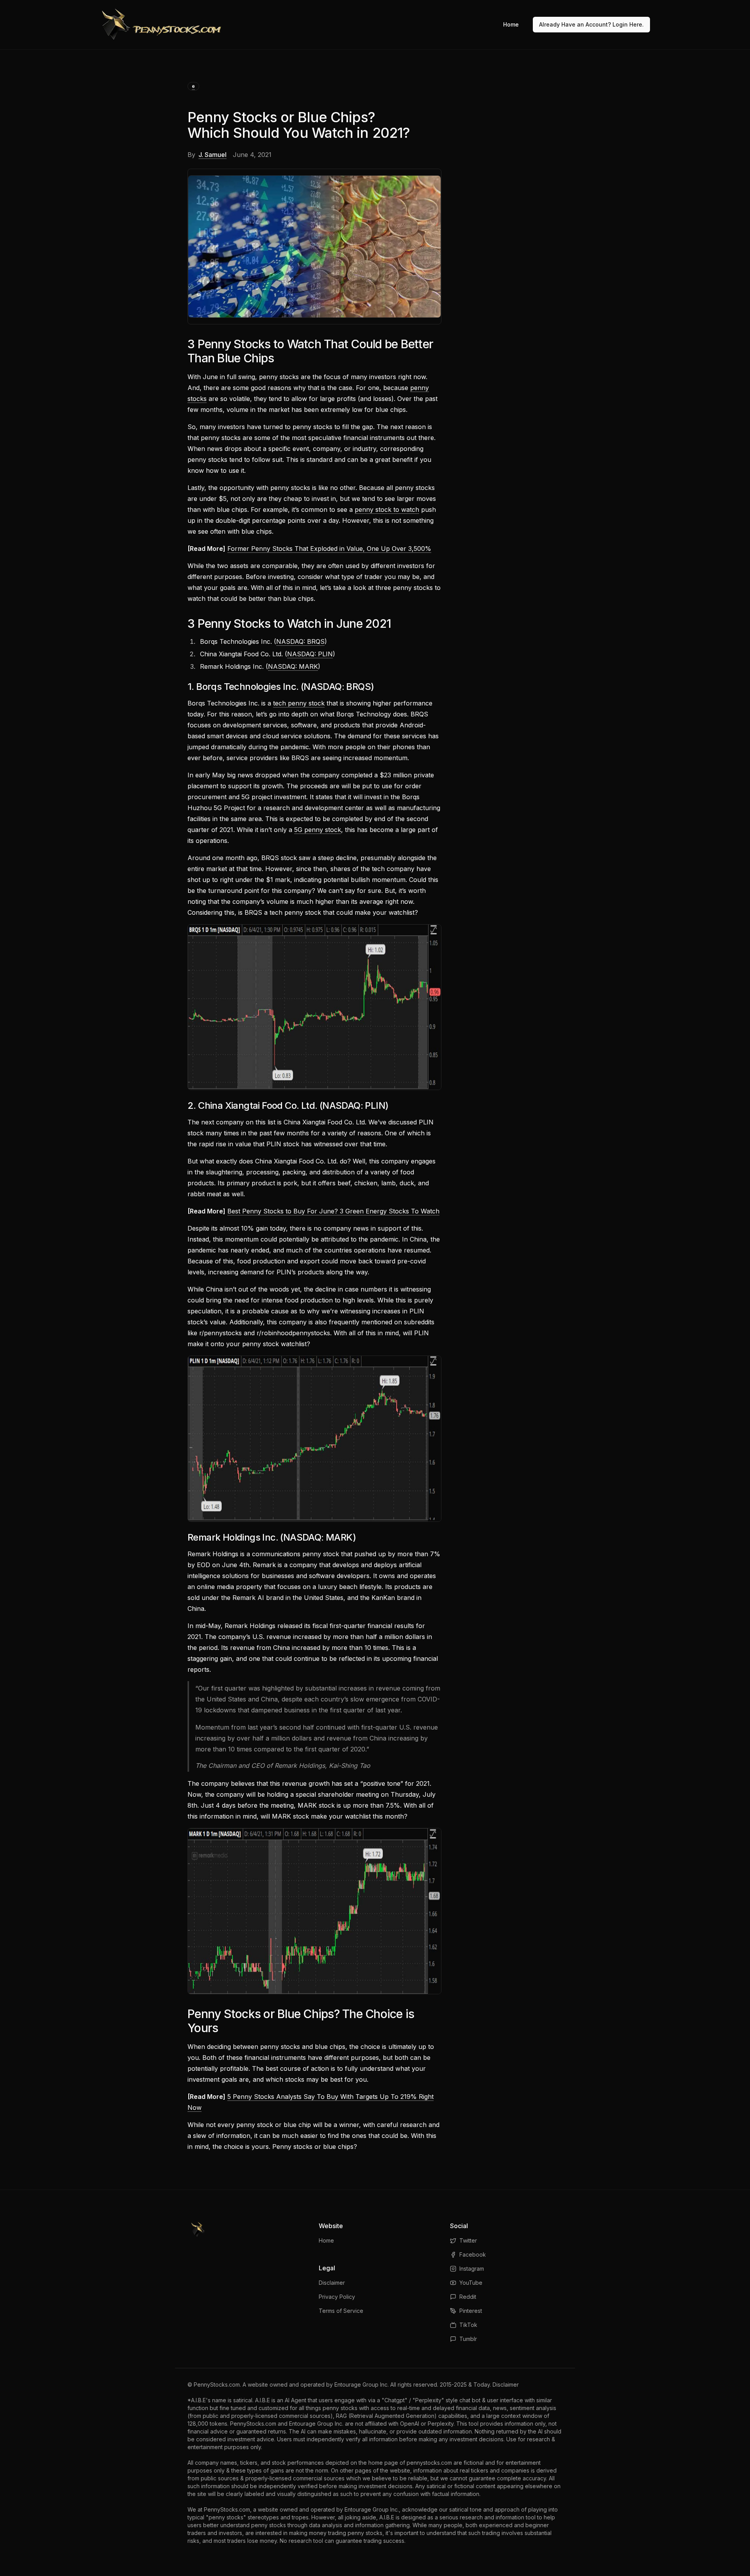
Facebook (473, 2254)
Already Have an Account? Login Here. (591, 24)
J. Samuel (212, 155)
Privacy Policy (337, 2297)
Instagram (472, 2269)
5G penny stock (318, 830)
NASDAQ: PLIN (310, 654)
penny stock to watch (387, 509)
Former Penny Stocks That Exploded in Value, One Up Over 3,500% (329, 549)
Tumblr (468, 2339)
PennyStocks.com (217, 2384)
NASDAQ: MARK (293, 666)
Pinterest (471, 2311)
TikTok (468, 2325)
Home (511, 24)
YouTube (471, 2283)
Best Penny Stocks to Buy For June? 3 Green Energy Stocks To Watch (333, 1211)
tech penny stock (299, 703)
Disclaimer (332, 2283)
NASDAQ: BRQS (300, 641)
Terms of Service (341, 2311)
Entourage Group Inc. (362, 2384)
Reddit (468, 2297)
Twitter (468, 2240)
